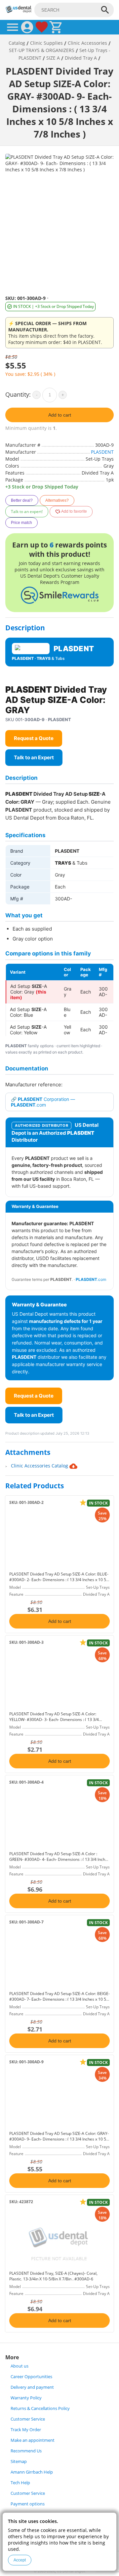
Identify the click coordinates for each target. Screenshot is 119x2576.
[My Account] (27, 27)
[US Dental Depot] (19, 11)
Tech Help (20, 2483)
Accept (20, 2560)
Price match (21, 523)
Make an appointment (33, 2440)
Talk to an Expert (34, 757)
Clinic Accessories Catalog (40, 1466)
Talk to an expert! (27, 512)
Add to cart (60, 415)
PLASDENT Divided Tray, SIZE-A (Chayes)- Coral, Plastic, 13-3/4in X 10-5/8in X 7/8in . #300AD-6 (53, 2276)
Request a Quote (34, 738)
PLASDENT (102, 452)
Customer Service (28, 2419)
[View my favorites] (42, 27)
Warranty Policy (26, 2398)
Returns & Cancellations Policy (40, 2408)
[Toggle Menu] (13, 27)
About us (20, 2366)
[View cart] (56, 27)
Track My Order (26, 2430)
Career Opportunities (31, 2377)
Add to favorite (74, 512)
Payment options (28, 2504)
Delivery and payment (32, 2387)
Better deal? (22, 500)
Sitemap (19, 2462)
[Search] (105, 10)
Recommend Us (26, 2451)
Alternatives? (57, 500)
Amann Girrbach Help (32, 2472)
